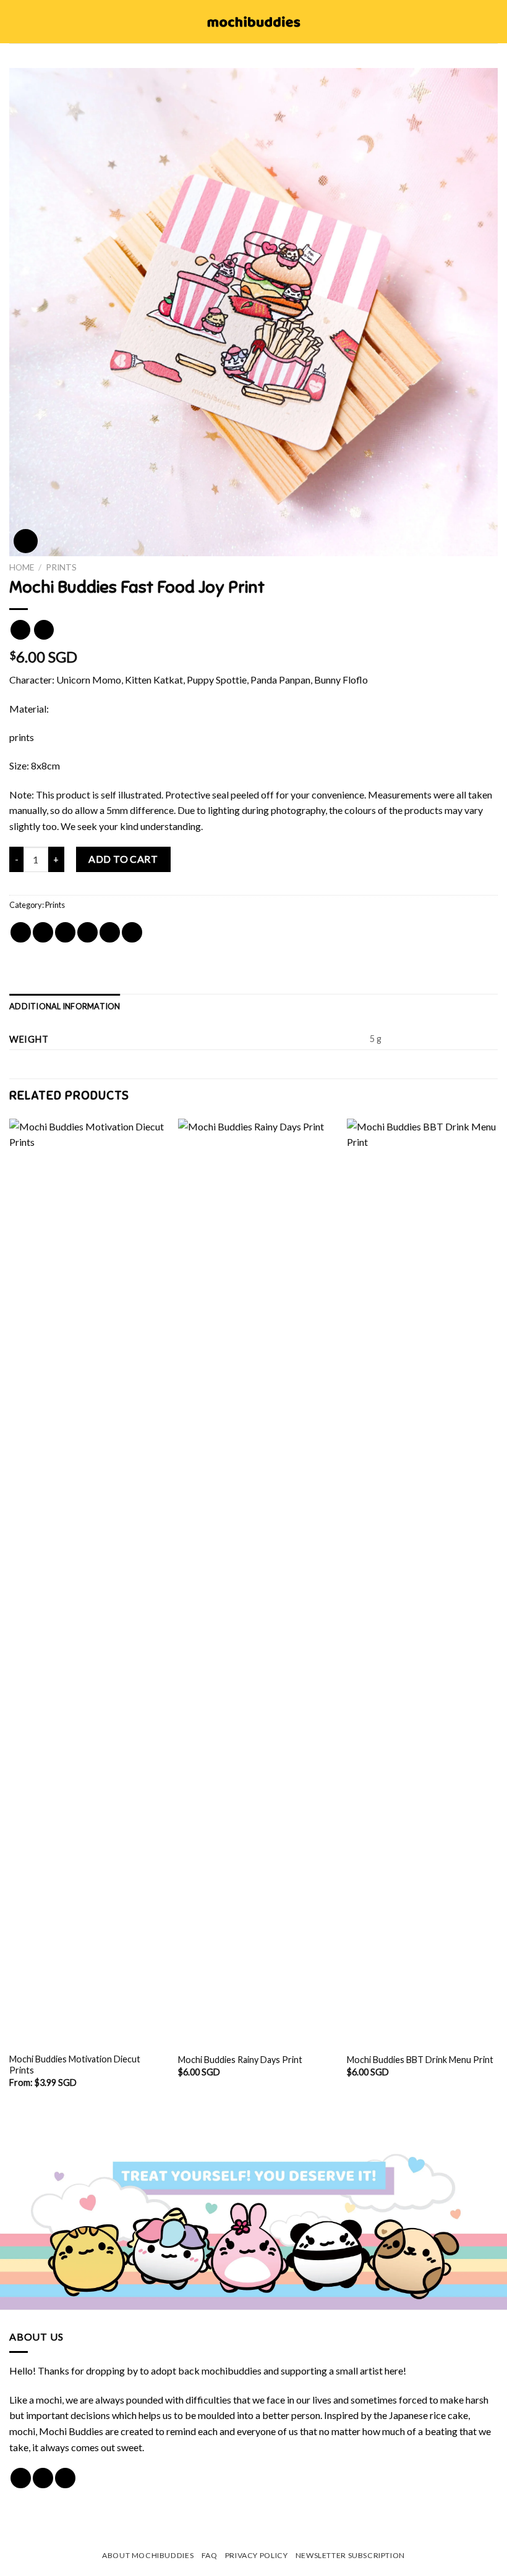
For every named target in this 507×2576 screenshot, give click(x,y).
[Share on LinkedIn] (132, 932)
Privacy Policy (257, 2555)
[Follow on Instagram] (43, 2478)
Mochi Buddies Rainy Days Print (240, 2060)
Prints (61, 567)
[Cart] (492, 22)
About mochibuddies (148, 2555)
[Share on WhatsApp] (21, 932)
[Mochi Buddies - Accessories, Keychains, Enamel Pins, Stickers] (254, 22)
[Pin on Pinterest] (110, 932)
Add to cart (123, 859)
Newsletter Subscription (350, 2555)
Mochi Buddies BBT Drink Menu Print (420, 2060)
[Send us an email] (65, 2478)
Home (22, 567)
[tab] (65, 1006)
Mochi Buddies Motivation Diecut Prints (75, 2065)
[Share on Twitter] (65, 932)
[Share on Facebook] (43, 932)
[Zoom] (26, 541)
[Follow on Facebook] (21, 2478)
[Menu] (17, 21)
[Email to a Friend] (87, 932)
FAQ (210, 2555)
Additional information (65, 1006)
